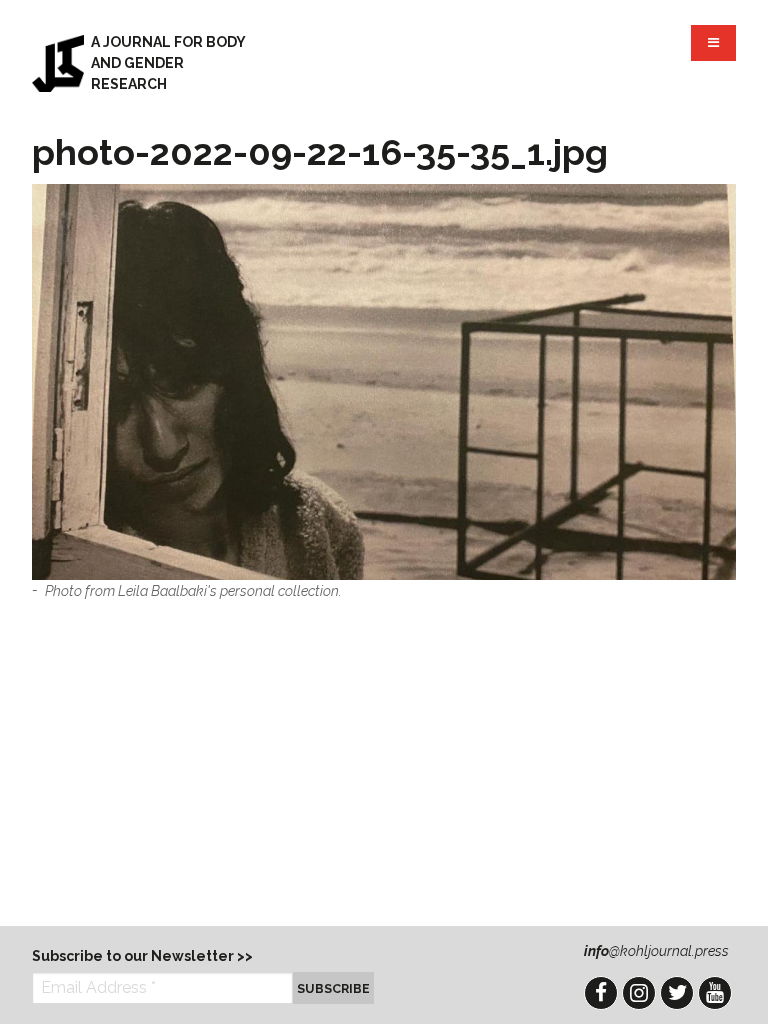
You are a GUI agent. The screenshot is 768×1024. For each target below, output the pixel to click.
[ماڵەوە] (58, 63)
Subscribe (333, 988)
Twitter (677, 993)
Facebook (601, 993)
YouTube (715, 993)
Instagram (639, 993)
